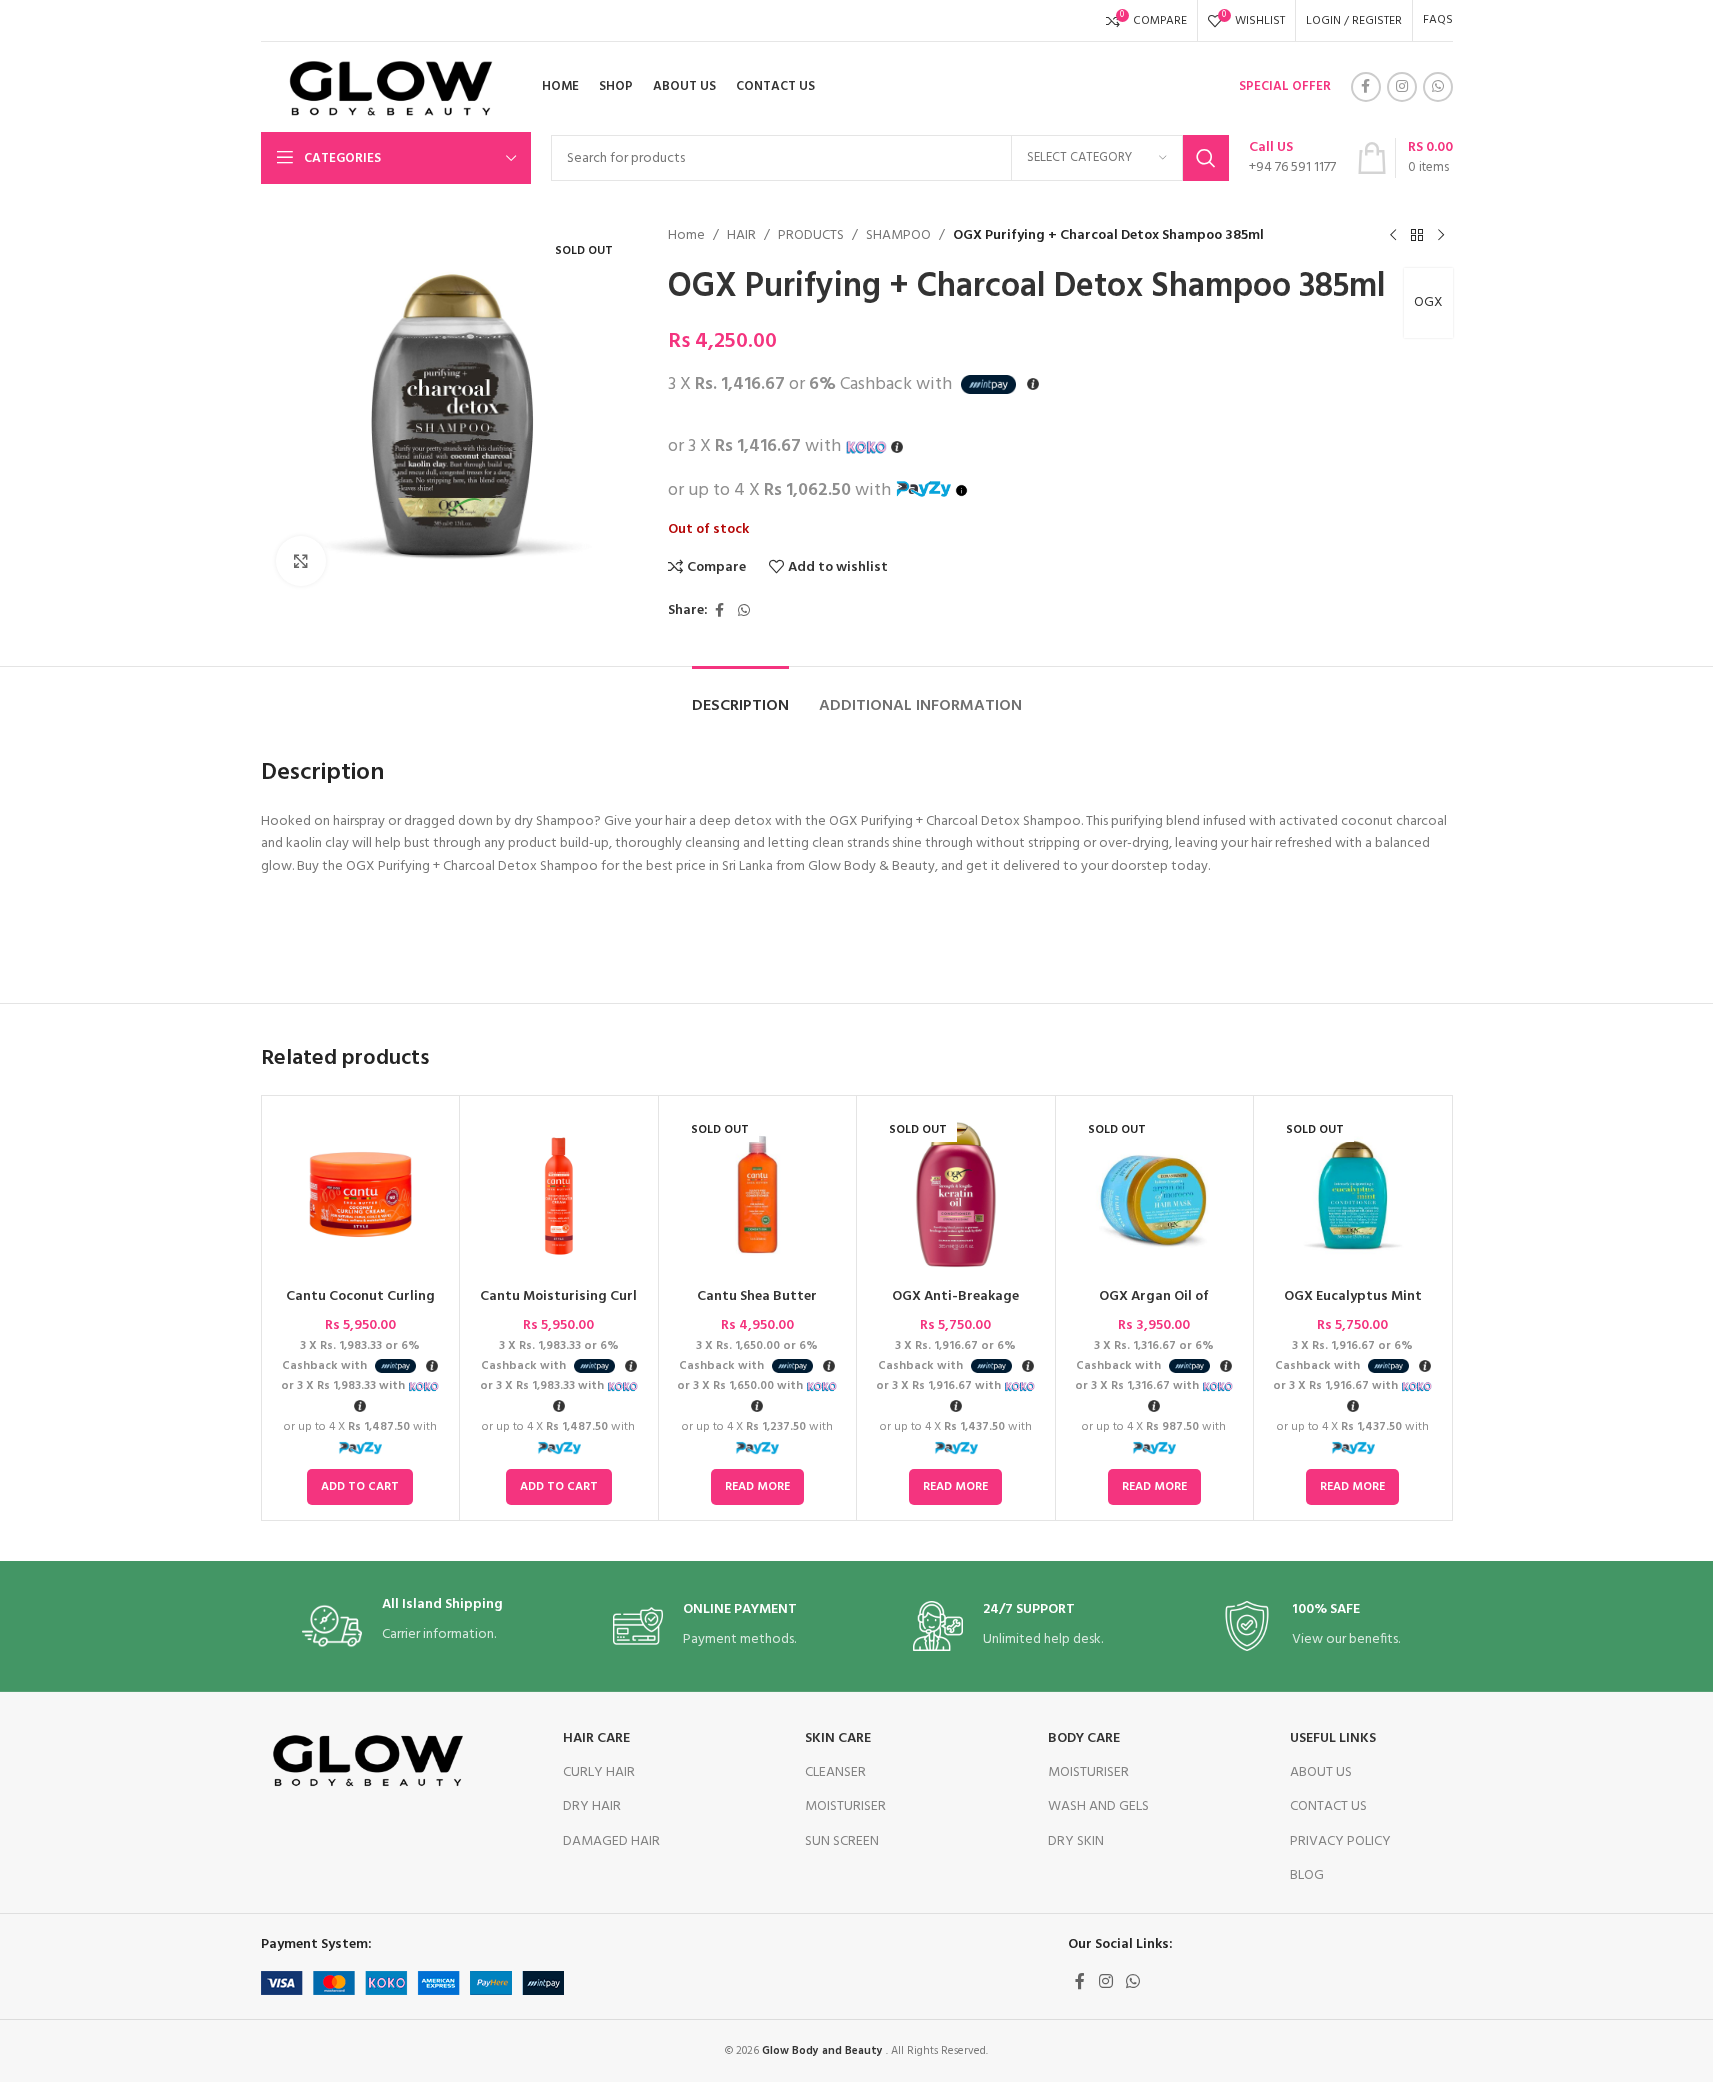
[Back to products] (1417, 236)
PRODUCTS (811, 236)
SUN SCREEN (842, 1841)
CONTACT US (1328, 1806)
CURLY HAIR (599, 1772)
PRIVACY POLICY (1340, 1841)
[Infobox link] (1292, 158)
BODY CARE (1084, 1738)
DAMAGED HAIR (611, 1841)
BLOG (1307, 1875)
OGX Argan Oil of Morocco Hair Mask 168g (1154, 1306)
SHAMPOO (898, 236)
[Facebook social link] (1366, 87)
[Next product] (1441, 236)
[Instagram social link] (1402, 87)
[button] (360, 1487)
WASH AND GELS (1098, 1806)
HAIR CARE (596, 1738)
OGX (1428, 302)
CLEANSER (835, 1772)
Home (686, 236)
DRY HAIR (592, 1806)
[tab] (740, 696)
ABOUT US (1321, 1772)
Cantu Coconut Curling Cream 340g (360, 1306)
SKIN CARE (838, 1738)
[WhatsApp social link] (1438, 87)
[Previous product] (1393, 236)
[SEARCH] (1206, 158)
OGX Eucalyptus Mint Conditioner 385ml (1353, 1306)
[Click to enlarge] (301, 561)
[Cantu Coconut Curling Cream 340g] (361, 1195)
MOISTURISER (845, 1806)
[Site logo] (384, 87)
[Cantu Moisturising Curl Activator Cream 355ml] (559, 1195)
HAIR (741, 236)
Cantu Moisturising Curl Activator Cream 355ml (558, 1306)
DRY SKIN (1076, 1841)
